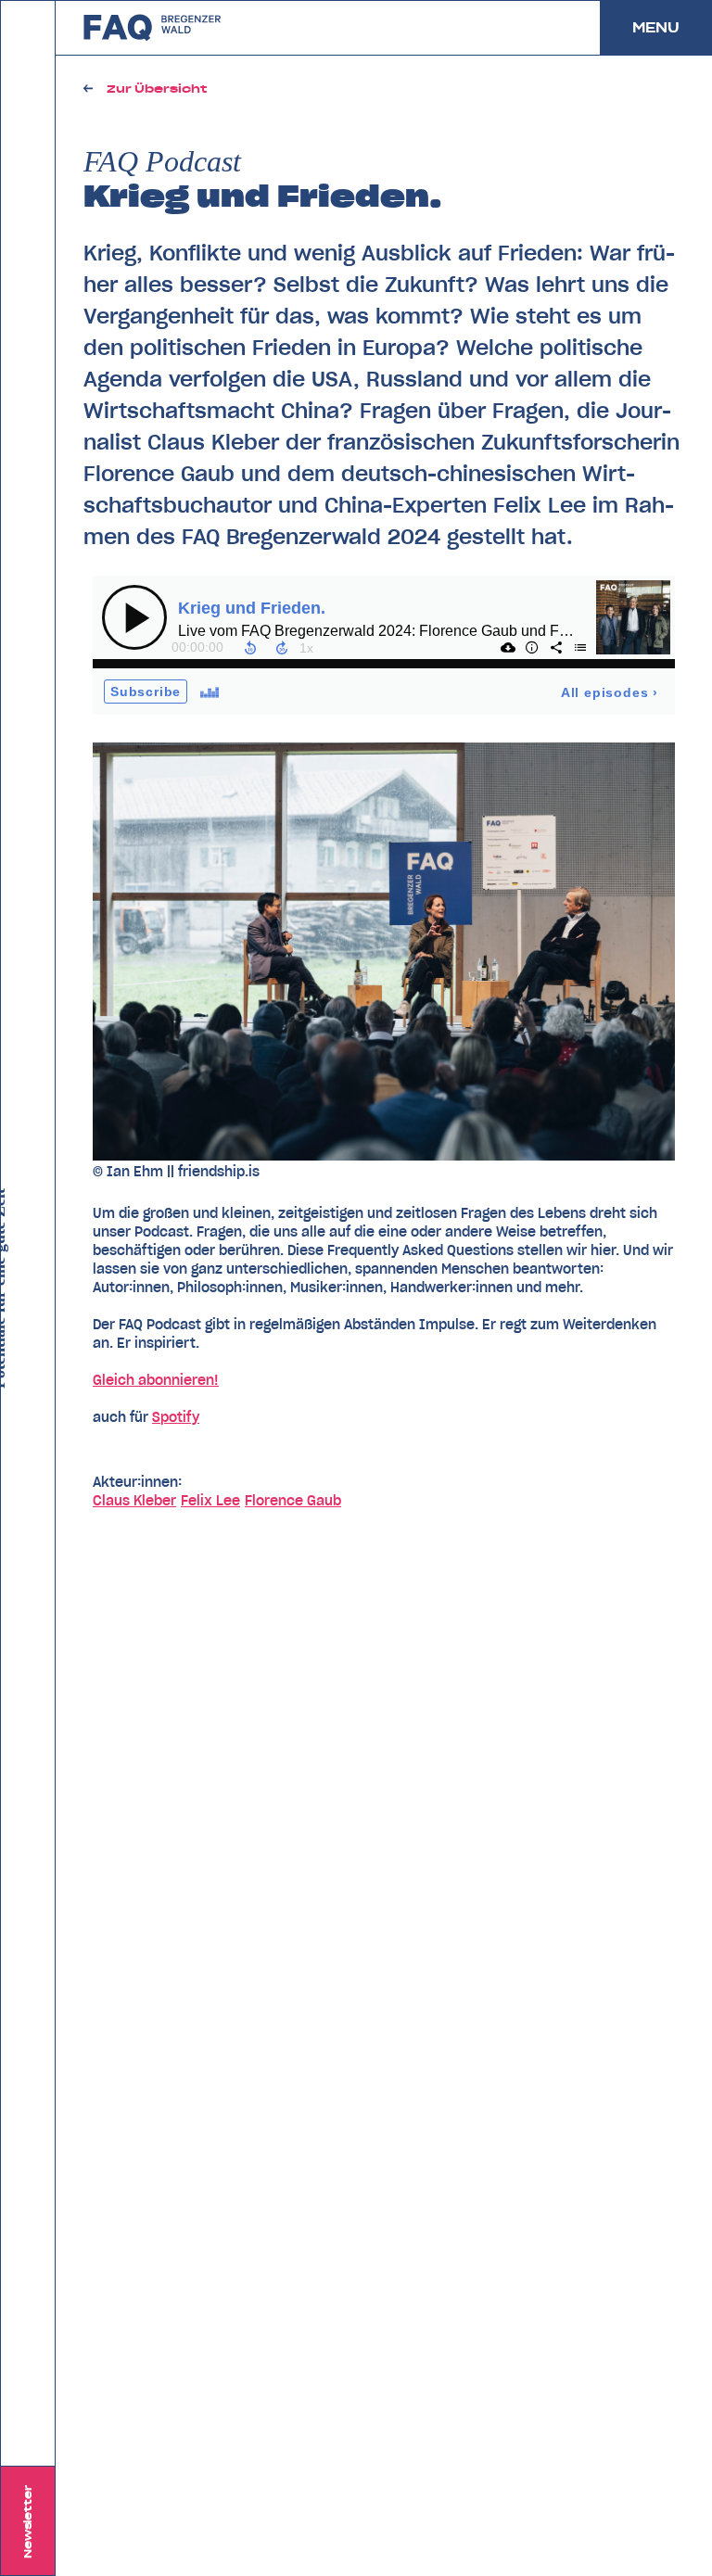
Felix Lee (210, 1501)
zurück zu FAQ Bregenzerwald (153, 28)
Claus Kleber (134, 1501)
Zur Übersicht (157, 89)
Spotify (176, 1417)
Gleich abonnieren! (156, 1380)
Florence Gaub (293, 1501)
